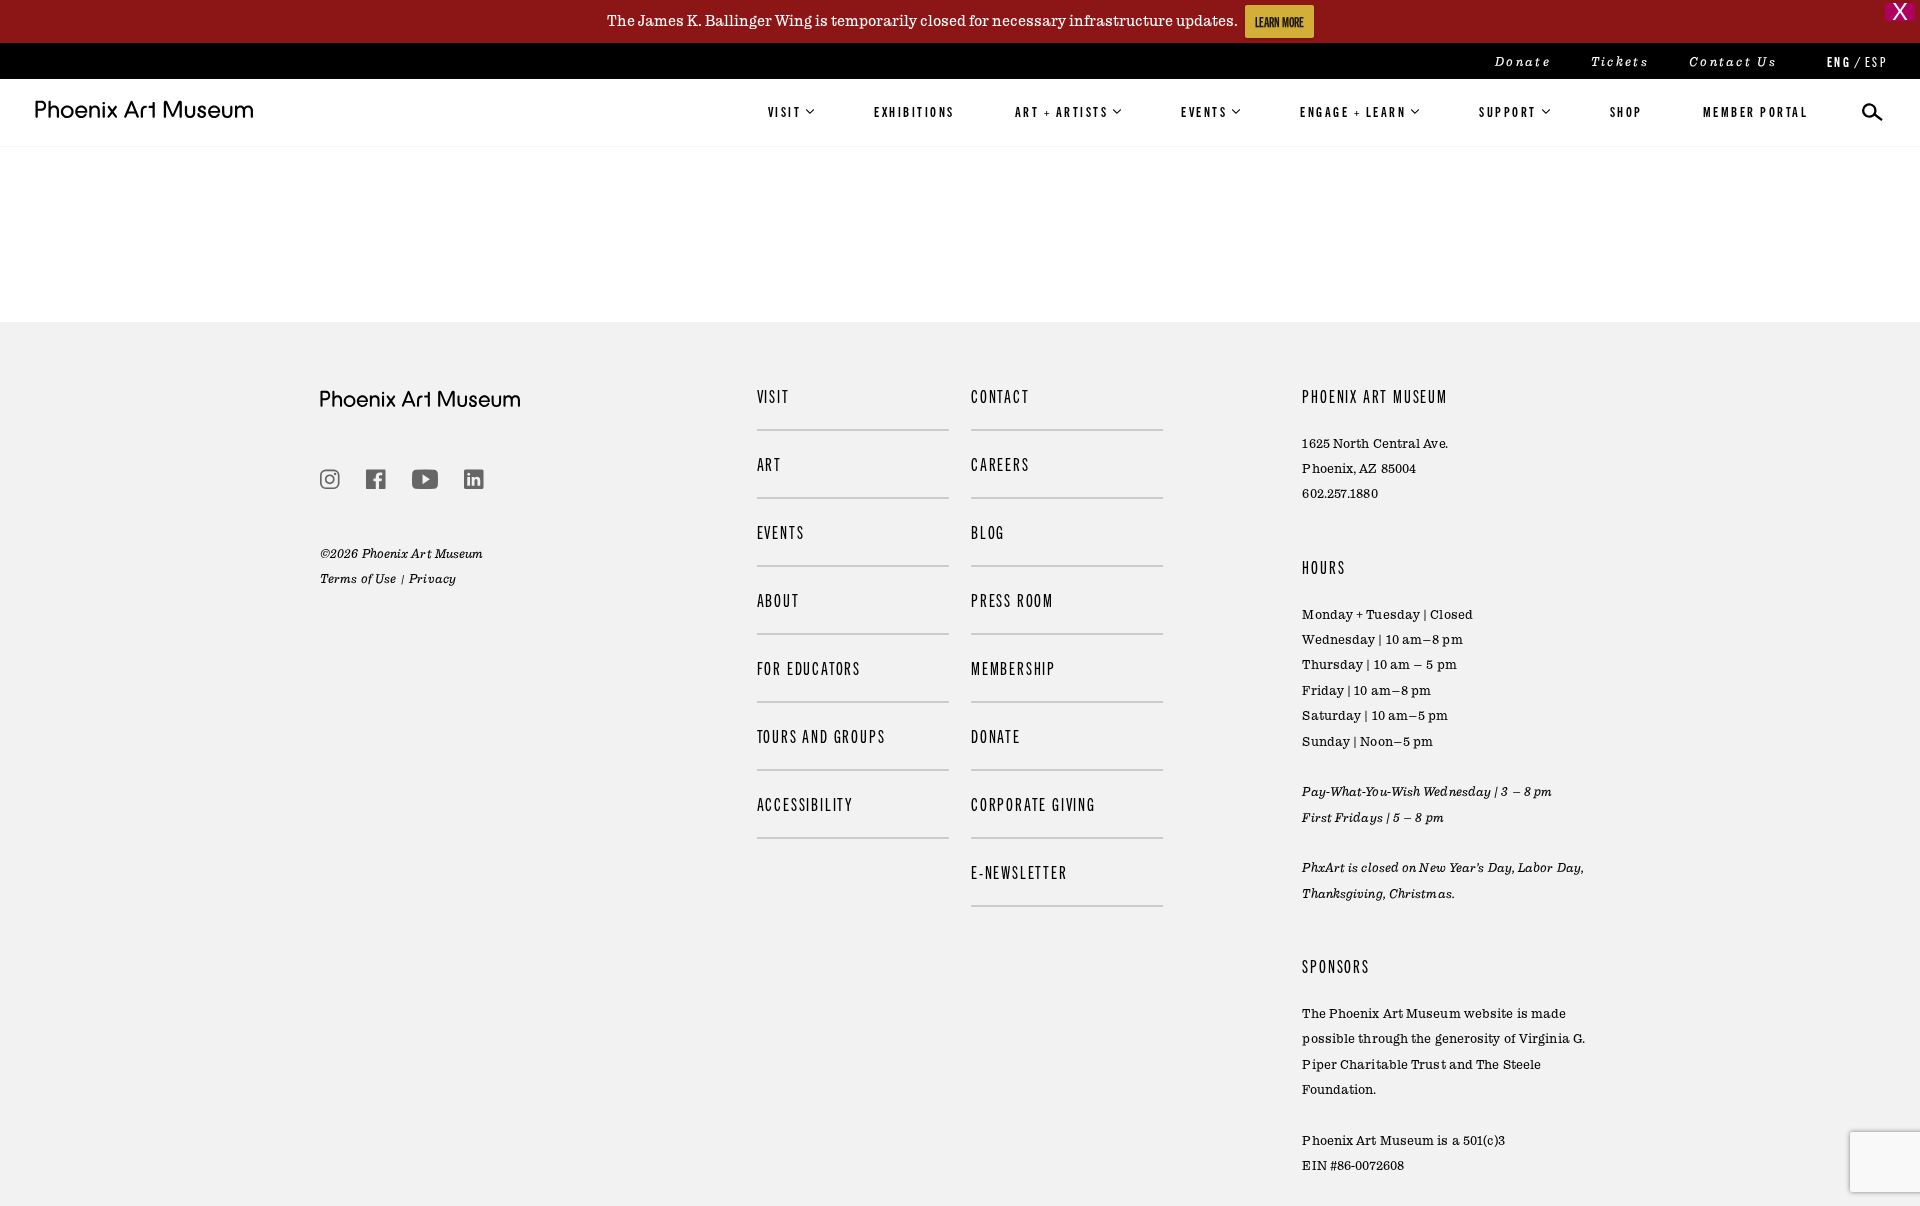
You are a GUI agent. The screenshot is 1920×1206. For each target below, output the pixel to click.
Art (769, 463)
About (778, 599)
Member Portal (1756, 111)
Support (1508, 111)
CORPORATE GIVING (1033, 803)
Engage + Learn (1353, 111)
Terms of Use (358, 579)
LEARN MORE (1279, 21)
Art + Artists (1062, 111)
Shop (1626, 111)
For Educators (809, 667)
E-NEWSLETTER (1019, 871)
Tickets (1620, 62)
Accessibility (805, 803)
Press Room (1012, 599)
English (1837, 61)
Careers (1000, 463)
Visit (785, 111)
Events (1204, 111)
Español (1875, 61)
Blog (988, 531)
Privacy (432, 579)
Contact (1000, 395)
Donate (1523, 62)
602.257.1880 (1339, 494)
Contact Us (1733, 62)
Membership (1013, 667)
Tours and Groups (821, 735)
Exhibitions (914, 111)
